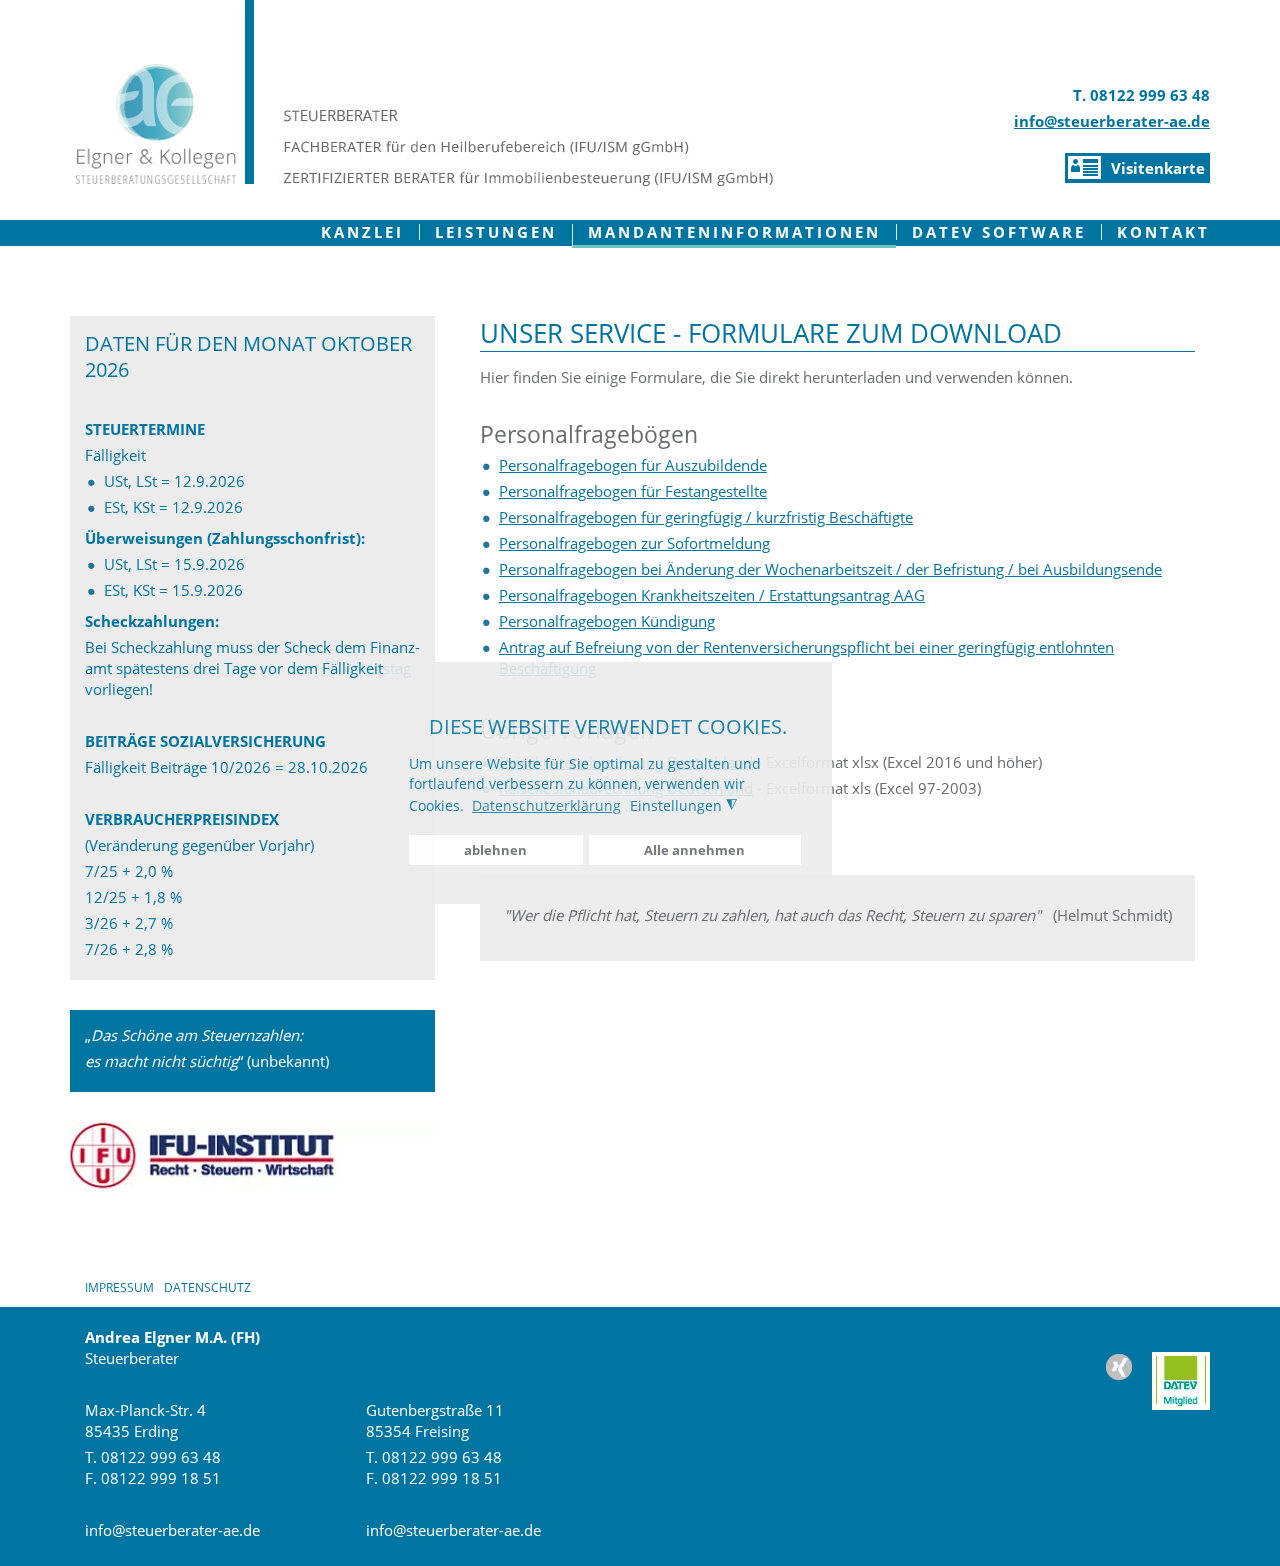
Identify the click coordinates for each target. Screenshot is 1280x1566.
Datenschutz (207, 1288)
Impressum (119, 1288)
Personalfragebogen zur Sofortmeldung (634, 543)
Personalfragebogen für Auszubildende (633, 465)
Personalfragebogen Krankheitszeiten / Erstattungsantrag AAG (712, 595)
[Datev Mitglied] (1181, 1377)
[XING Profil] (1129, 1377)
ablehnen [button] (495, 850)
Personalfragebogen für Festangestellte (633, 491)
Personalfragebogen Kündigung (607, 621)
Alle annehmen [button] (694, 850)
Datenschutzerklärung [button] (546, 805)
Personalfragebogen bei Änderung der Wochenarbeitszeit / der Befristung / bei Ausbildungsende (830, 569)
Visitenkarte (1158, 168)
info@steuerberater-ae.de (1112, 121)
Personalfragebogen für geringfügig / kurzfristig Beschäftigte (706, 517)
